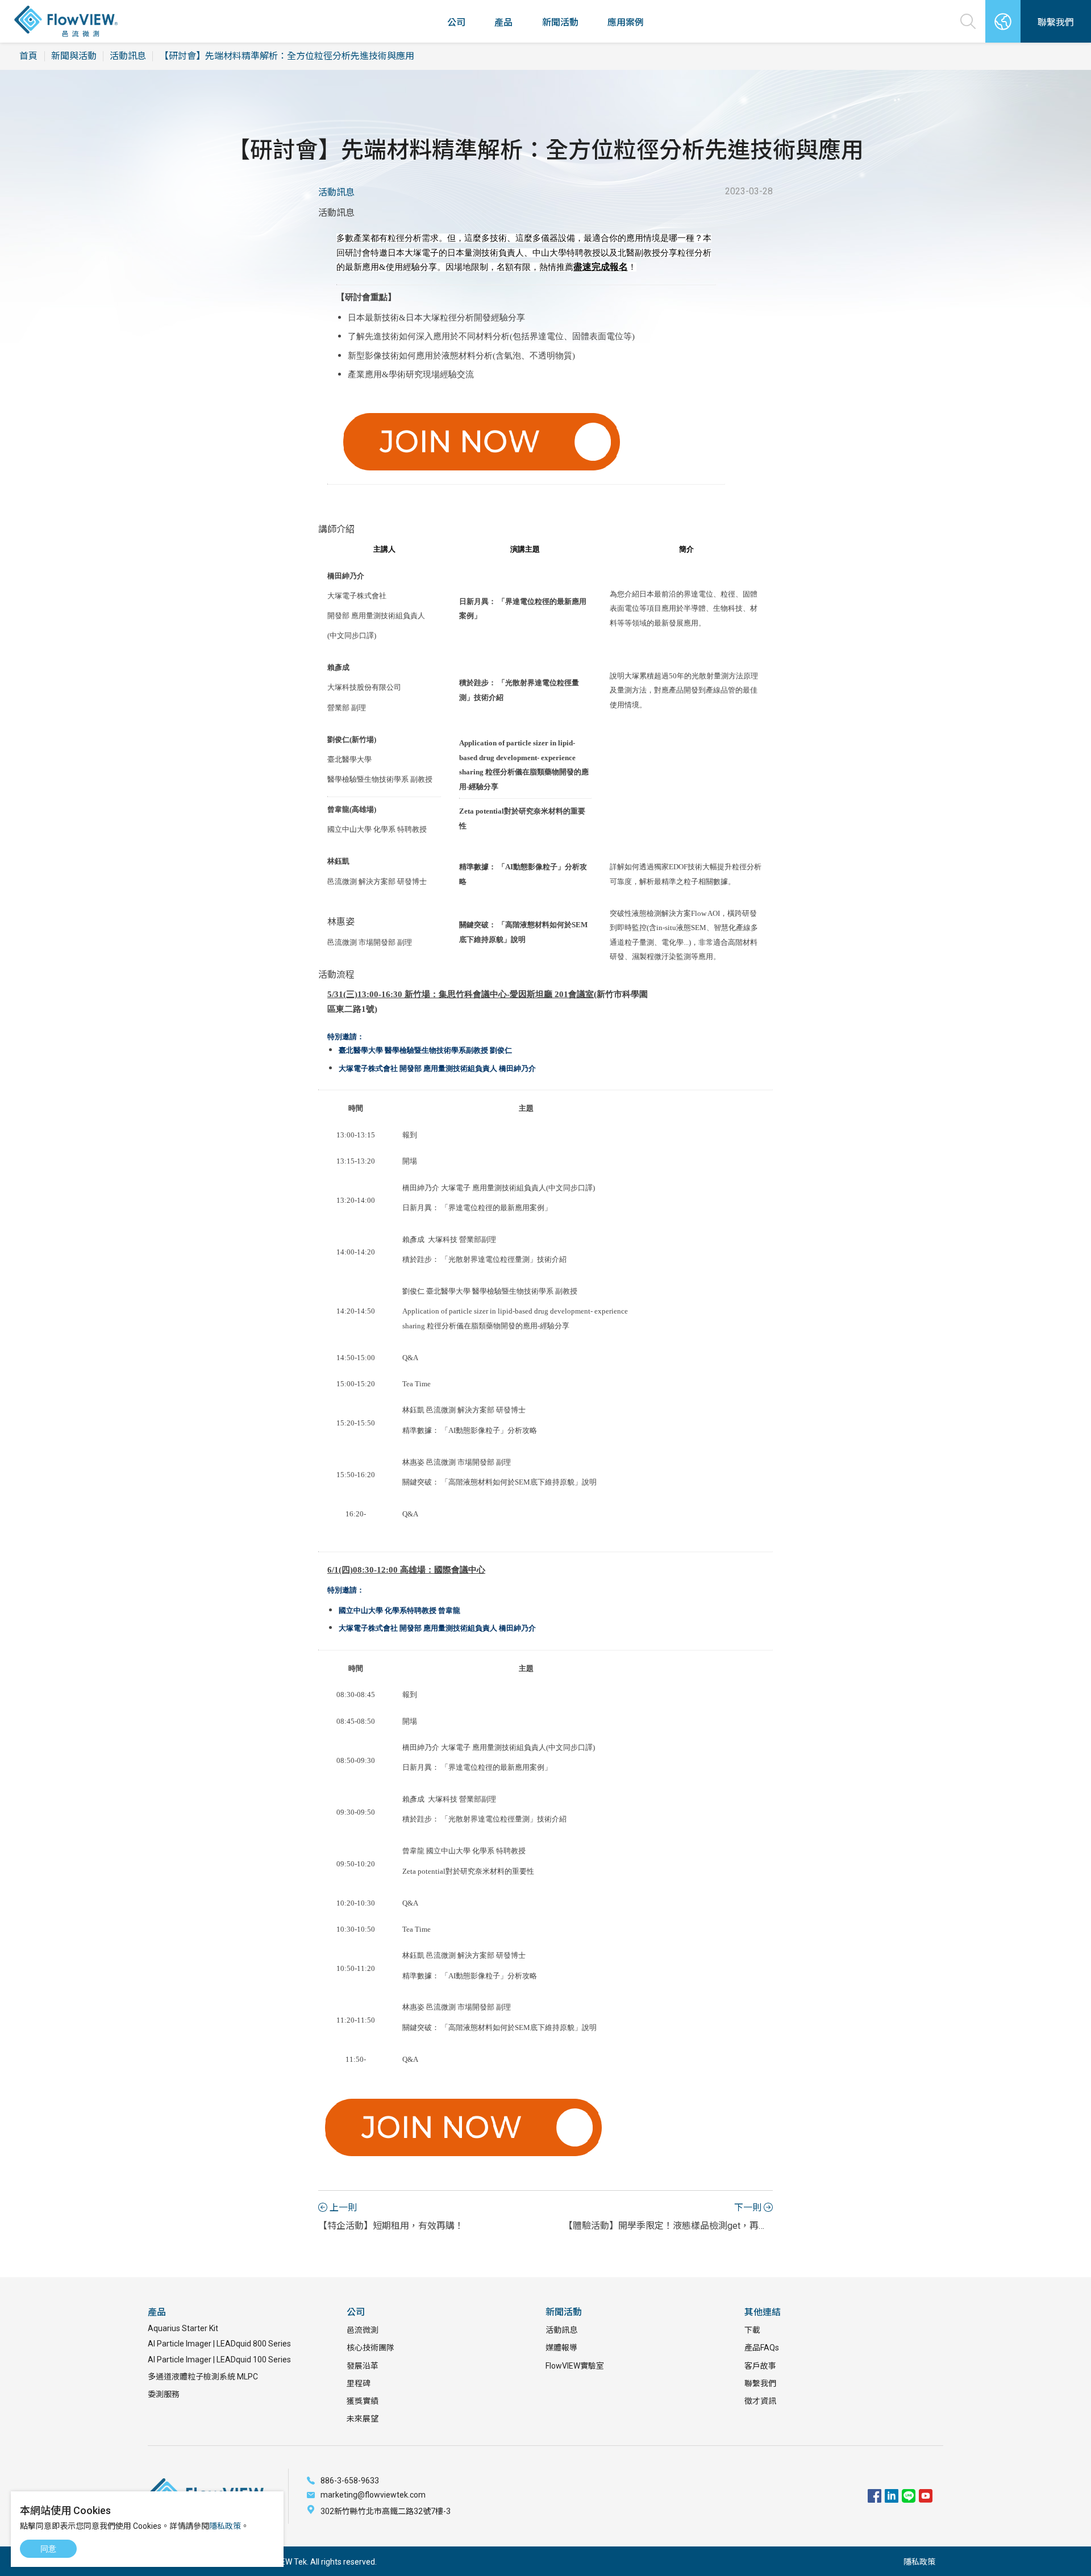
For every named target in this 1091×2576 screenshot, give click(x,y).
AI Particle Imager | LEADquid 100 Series (219, 2360)
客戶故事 (760, 2366)
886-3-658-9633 (350, 2481)
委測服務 (164, 2394)
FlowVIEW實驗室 (575, 2366)
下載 (752, 2330)
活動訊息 (128, 56)
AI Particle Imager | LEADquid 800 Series (219, 2344)
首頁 (28, 56)
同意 (48, 2549)
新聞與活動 (74, 56)
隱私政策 (919, 2562)
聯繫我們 (760, 2383)
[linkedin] (892, 2496)
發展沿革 (363, 2366)
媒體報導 (561, 2348)
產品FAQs (762, 2348)
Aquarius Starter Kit (183, 2328)
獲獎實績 (363, 2401)
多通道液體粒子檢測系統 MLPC (203, 2377)
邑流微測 (363, 2330)
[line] (909, 2496)
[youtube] (926, 2496)
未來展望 (363, 2419)
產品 (503, 22)
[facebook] (875, 2496)
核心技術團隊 (370, 2348)
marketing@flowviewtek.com (373, 2495)
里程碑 (359, 2383)
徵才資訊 (760, 2401)
